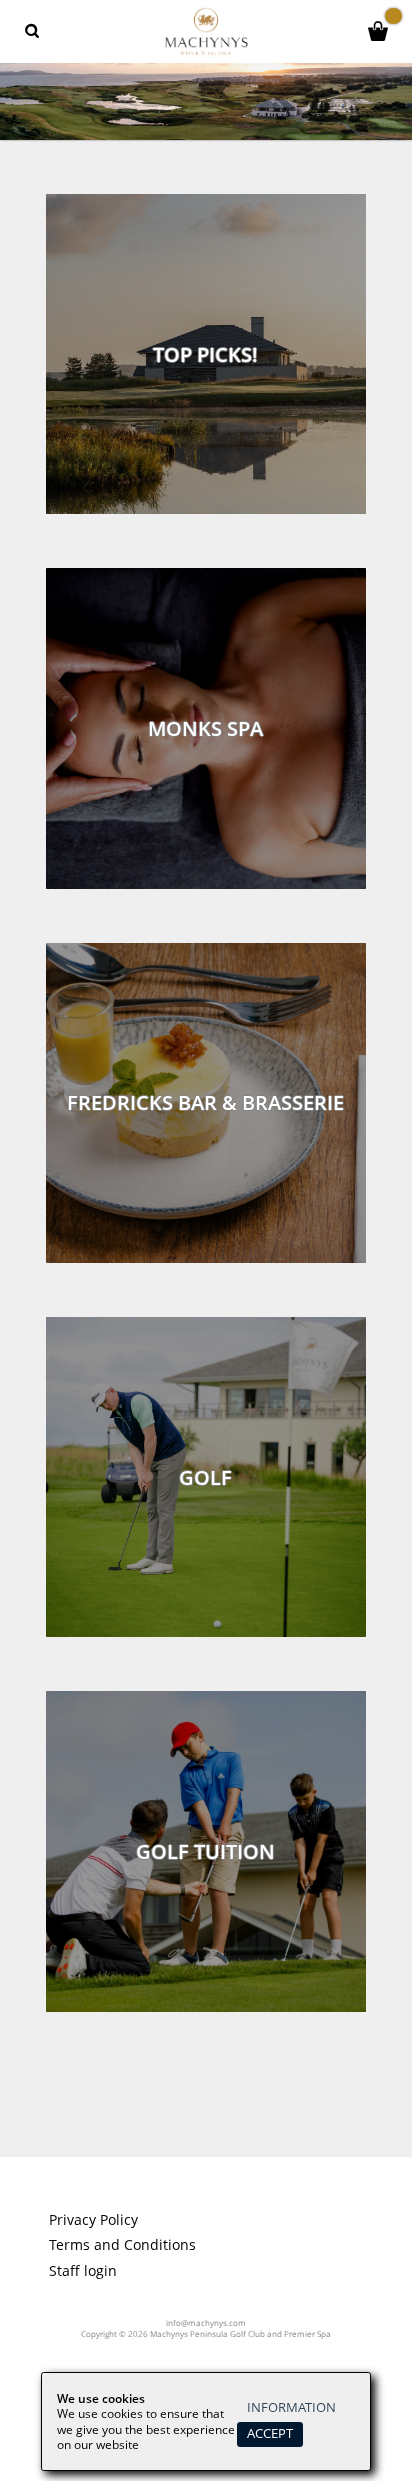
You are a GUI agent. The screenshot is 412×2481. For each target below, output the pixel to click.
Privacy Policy (93, 2220)
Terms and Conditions (122, 2245)
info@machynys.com (206, 2322)
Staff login (83, 2271)
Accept (270, 2433)
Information (291, 2407)
